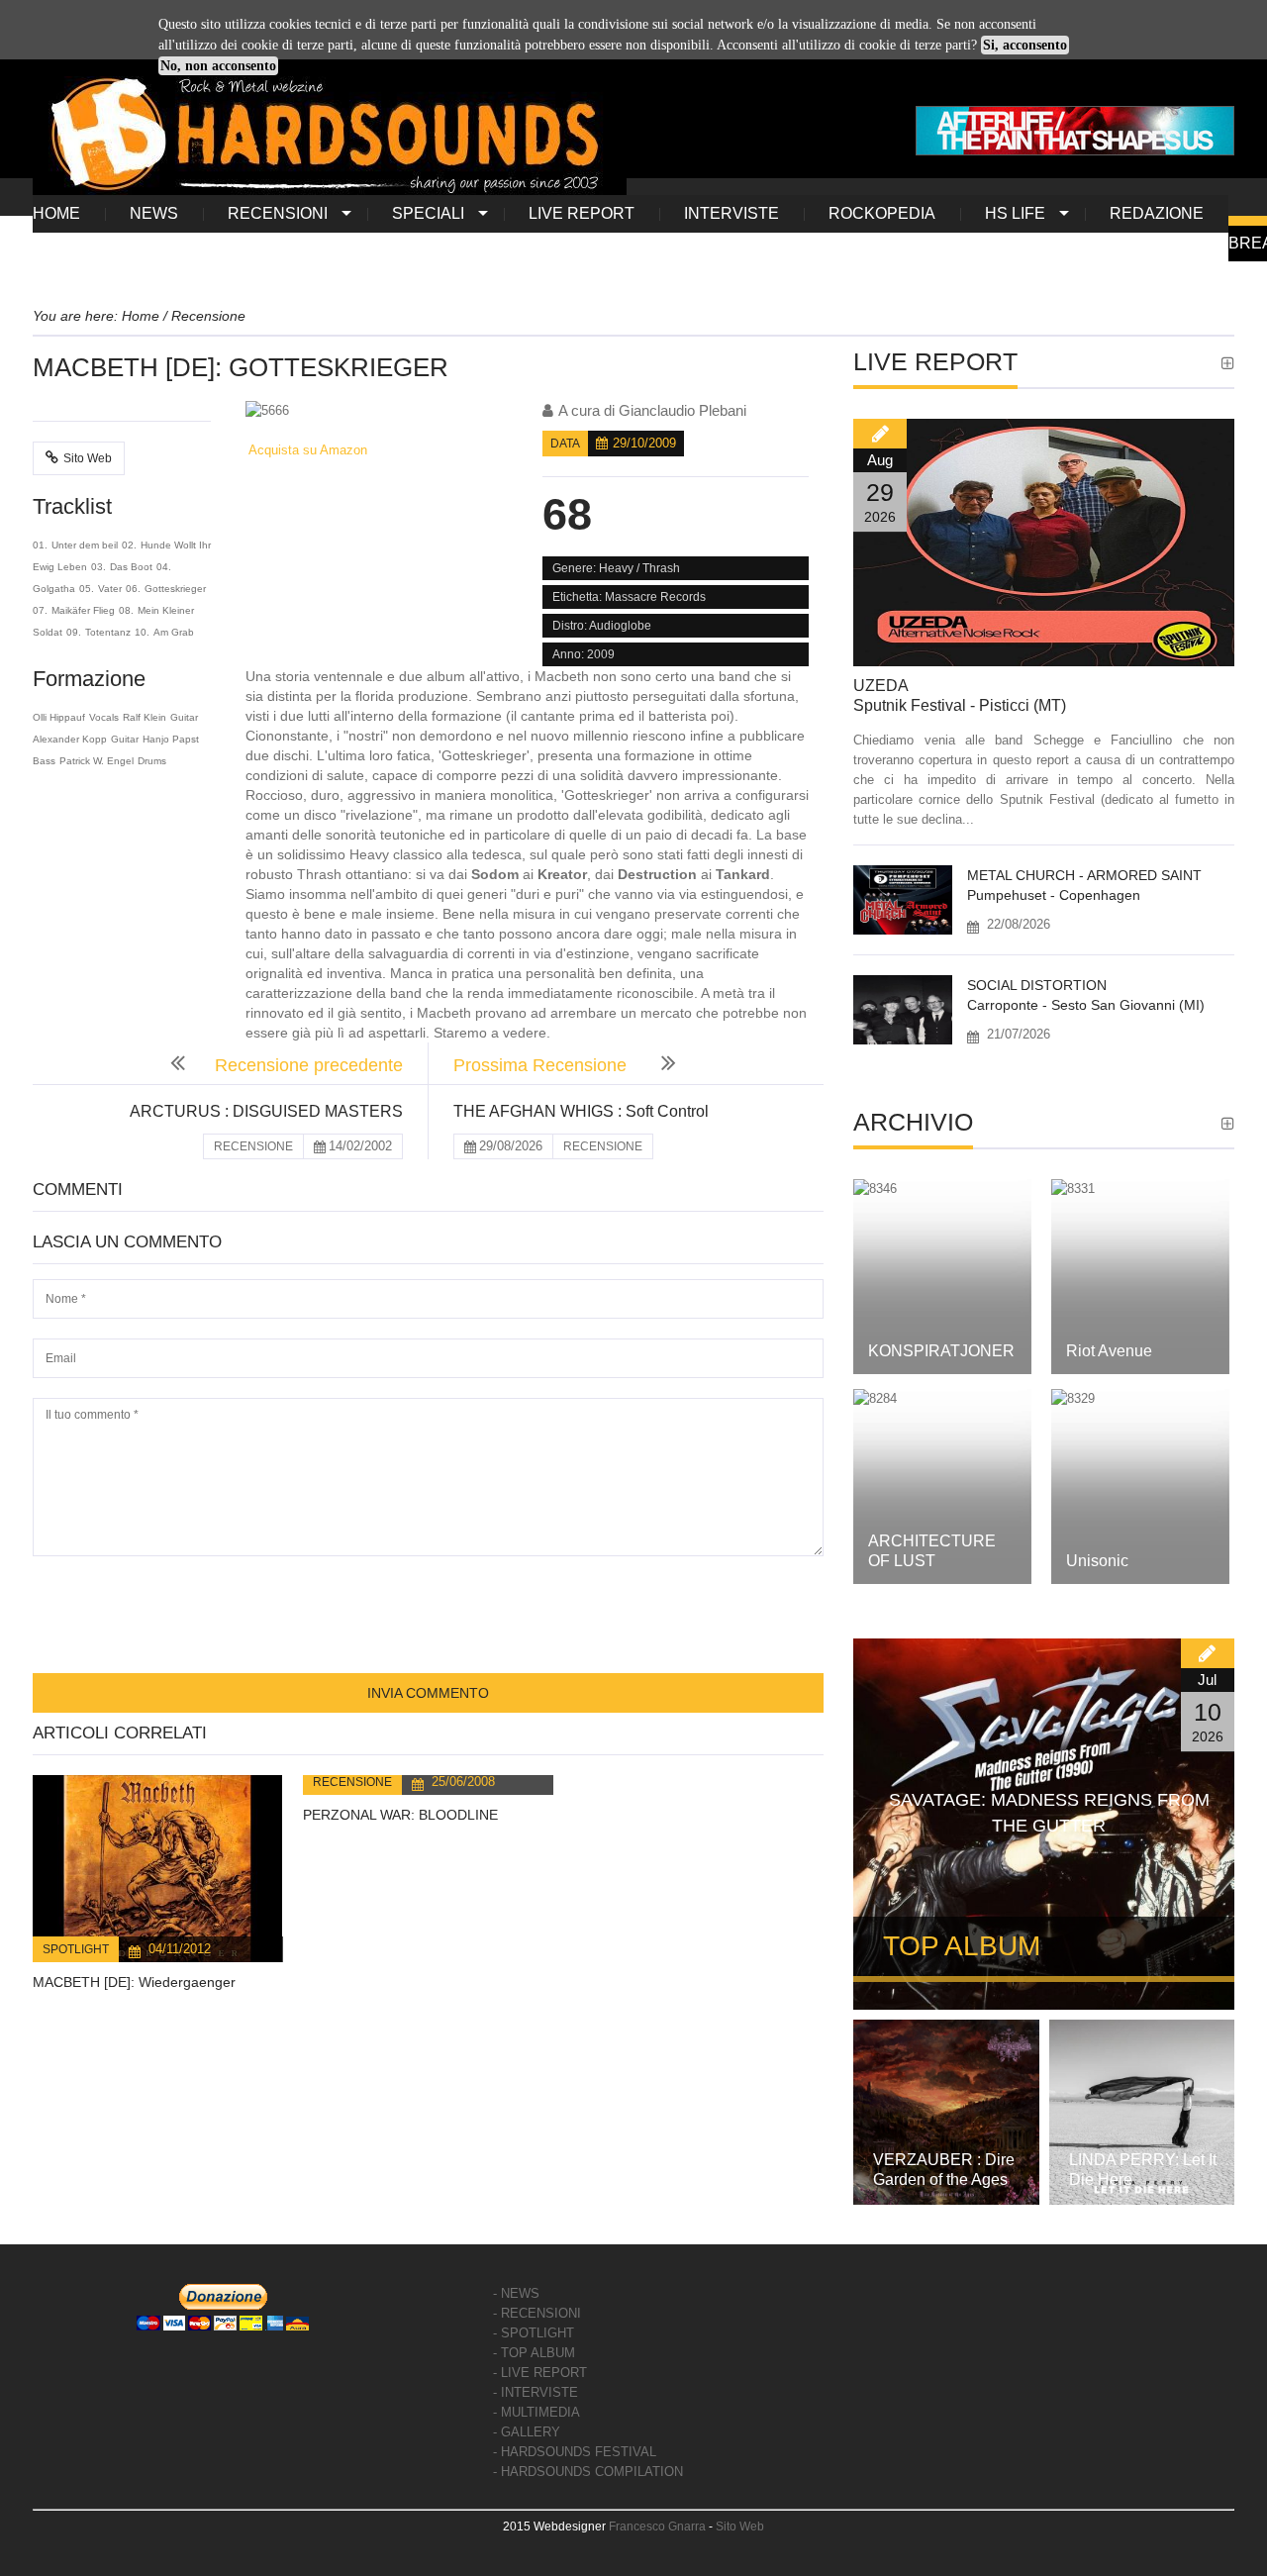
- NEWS (516, 2293)
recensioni (278, 213)
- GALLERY (527, 2432)
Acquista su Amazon (306, 450)
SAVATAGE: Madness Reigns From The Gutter (1049, 1813)
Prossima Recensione (542, 1065)
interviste (731, 213)
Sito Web (88, 458)
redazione (1157, 213)
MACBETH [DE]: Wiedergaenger (134, 1982)
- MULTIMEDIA (536, 2412)
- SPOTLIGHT (534, 2333)
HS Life (1015, 213)
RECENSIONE (253, 1146)
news (154, 213)
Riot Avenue (1109, 1351)
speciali (428, 213)
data (565, 444)
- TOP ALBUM (534, 2353)
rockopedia (882, 213)
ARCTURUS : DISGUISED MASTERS (266, 1111)
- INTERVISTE (536, 2392)
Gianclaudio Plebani (682, 410)
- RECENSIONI (537, 2313)
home (56, 213)
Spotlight (76, 1949)
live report (582, 213)
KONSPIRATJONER (941, 1351)
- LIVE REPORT (540, 2373)
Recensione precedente (309, 1065)
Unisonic (1097, 1561)
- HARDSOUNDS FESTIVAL (575, 2452)
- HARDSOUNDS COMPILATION (588, 2472)
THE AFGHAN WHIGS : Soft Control (581, 1111)
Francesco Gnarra (657, 2526)
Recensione (352, 1782)
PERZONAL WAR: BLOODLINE (400, 1815)
